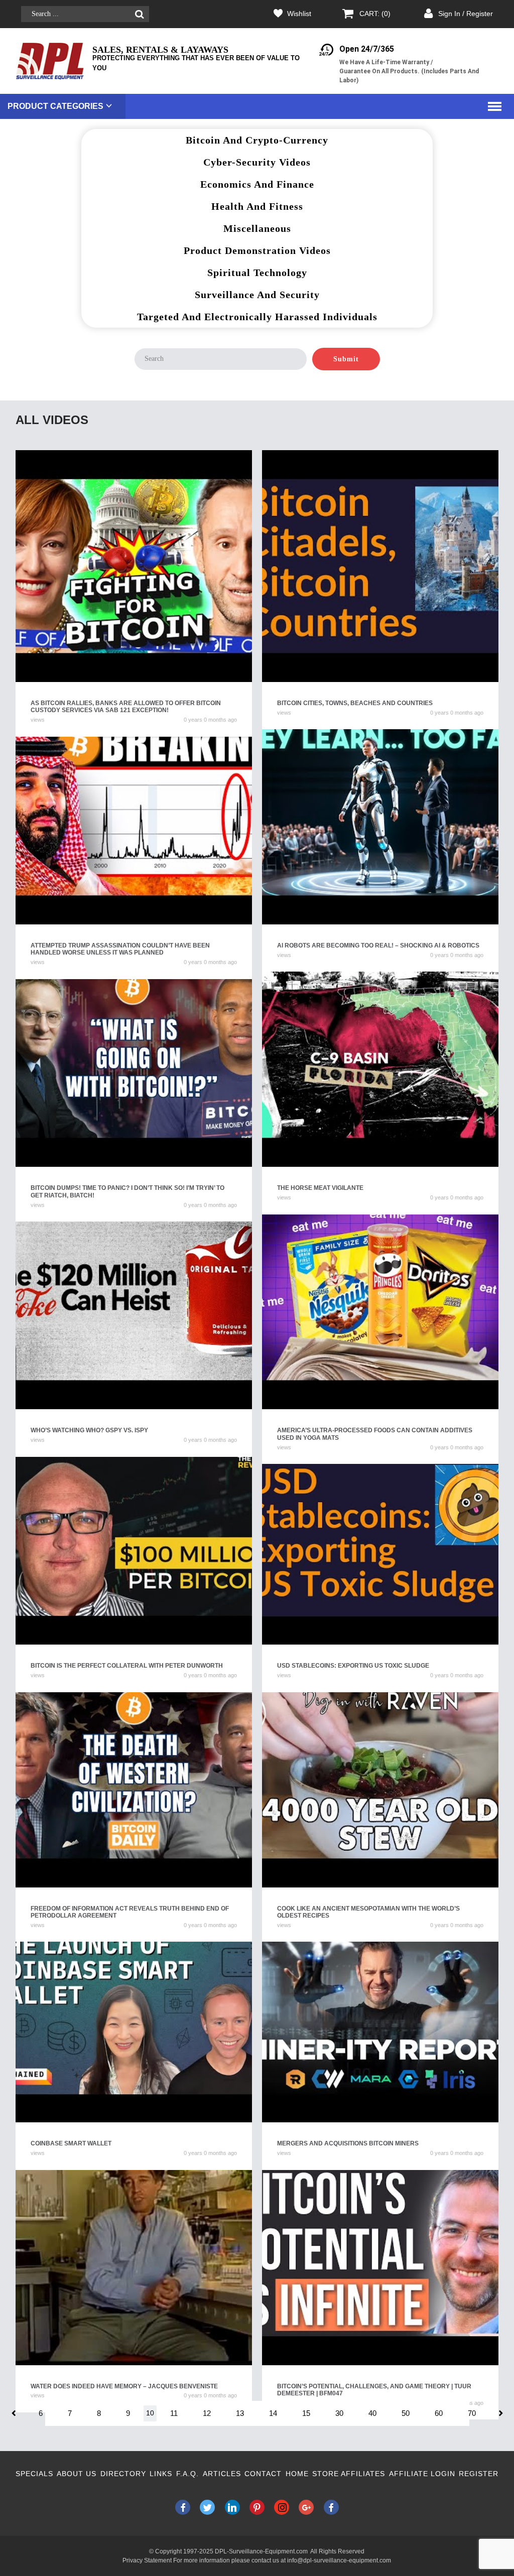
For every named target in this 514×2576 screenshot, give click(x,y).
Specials (34, 2474)
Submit (346, 359)
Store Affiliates (349, 2474)
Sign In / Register (466, 14)
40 (372, 2413)
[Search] (139, 14)
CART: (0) (375, 14)
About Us (77, 2474)
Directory (123, 2474)
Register (479, 2474)
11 (174, 2413)
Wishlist (299, 14)
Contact (263, 2474)
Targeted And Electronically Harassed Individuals (257, 317)
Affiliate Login (422, 2474)
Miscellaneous (257, 228)
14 (273, 2413)
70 (472, 2413)
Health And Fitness (257, 206)
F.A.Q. (187, 2474)
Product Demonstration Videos (257, 250)
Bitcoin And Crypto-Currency (257, 140)
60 (439, 2413)
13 (240, 2413)
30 (339, 2413)
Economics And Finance (257, 184)
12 (207, 2413)
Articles (222, 2474)
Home (297, 2474)
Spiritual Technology (257, 273)
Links (161, 2474)
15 (306, 2413)
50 (406, 2413)
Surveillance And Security (257, 295)
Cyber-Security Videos (257, 162)
